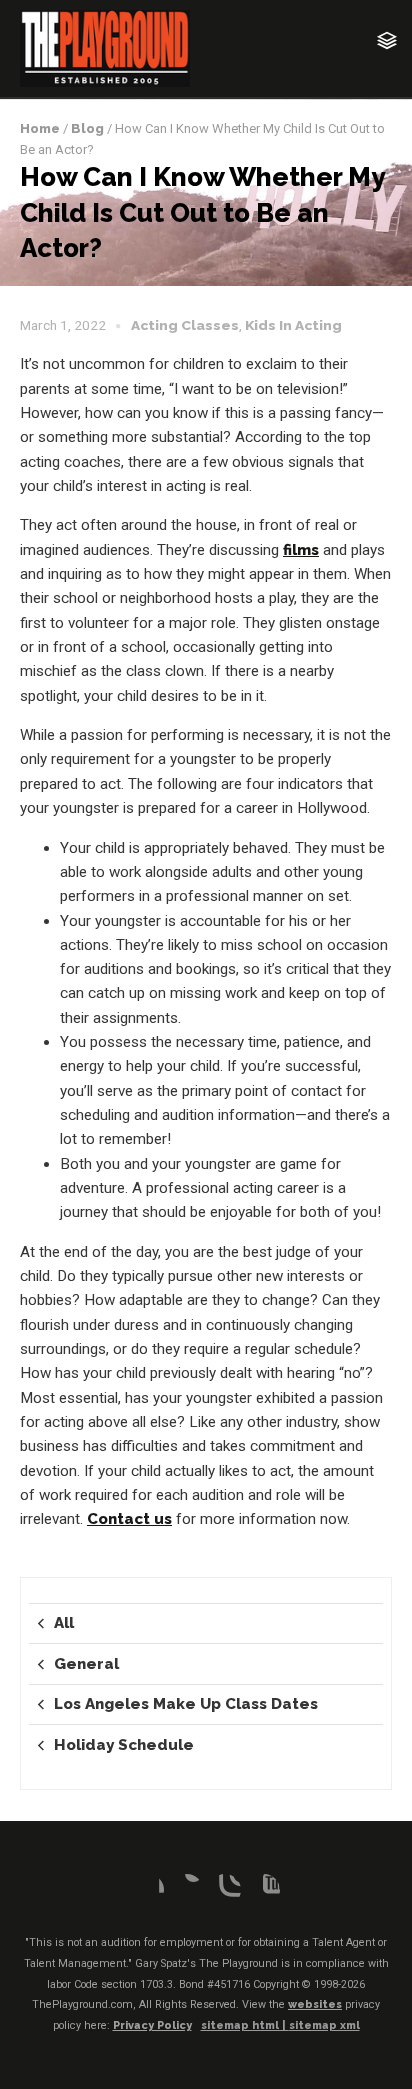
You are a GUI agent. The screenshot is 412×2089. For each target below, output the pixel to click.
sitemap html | (245, 2025)
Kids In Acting (293, 325)
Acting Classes (185, 325)
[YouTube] (264, 1890)
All (64, 1623)
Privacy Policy (152, 2025)
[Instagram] (225, 1890)
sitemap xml (324, 2025)
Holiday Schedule (124, 1745)
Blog (87, 128)
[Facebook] (148, 1890)
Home (40, 128)
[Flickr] (187, 1890)
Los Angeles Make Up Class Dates (186, 1704)
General (86, 1664)
